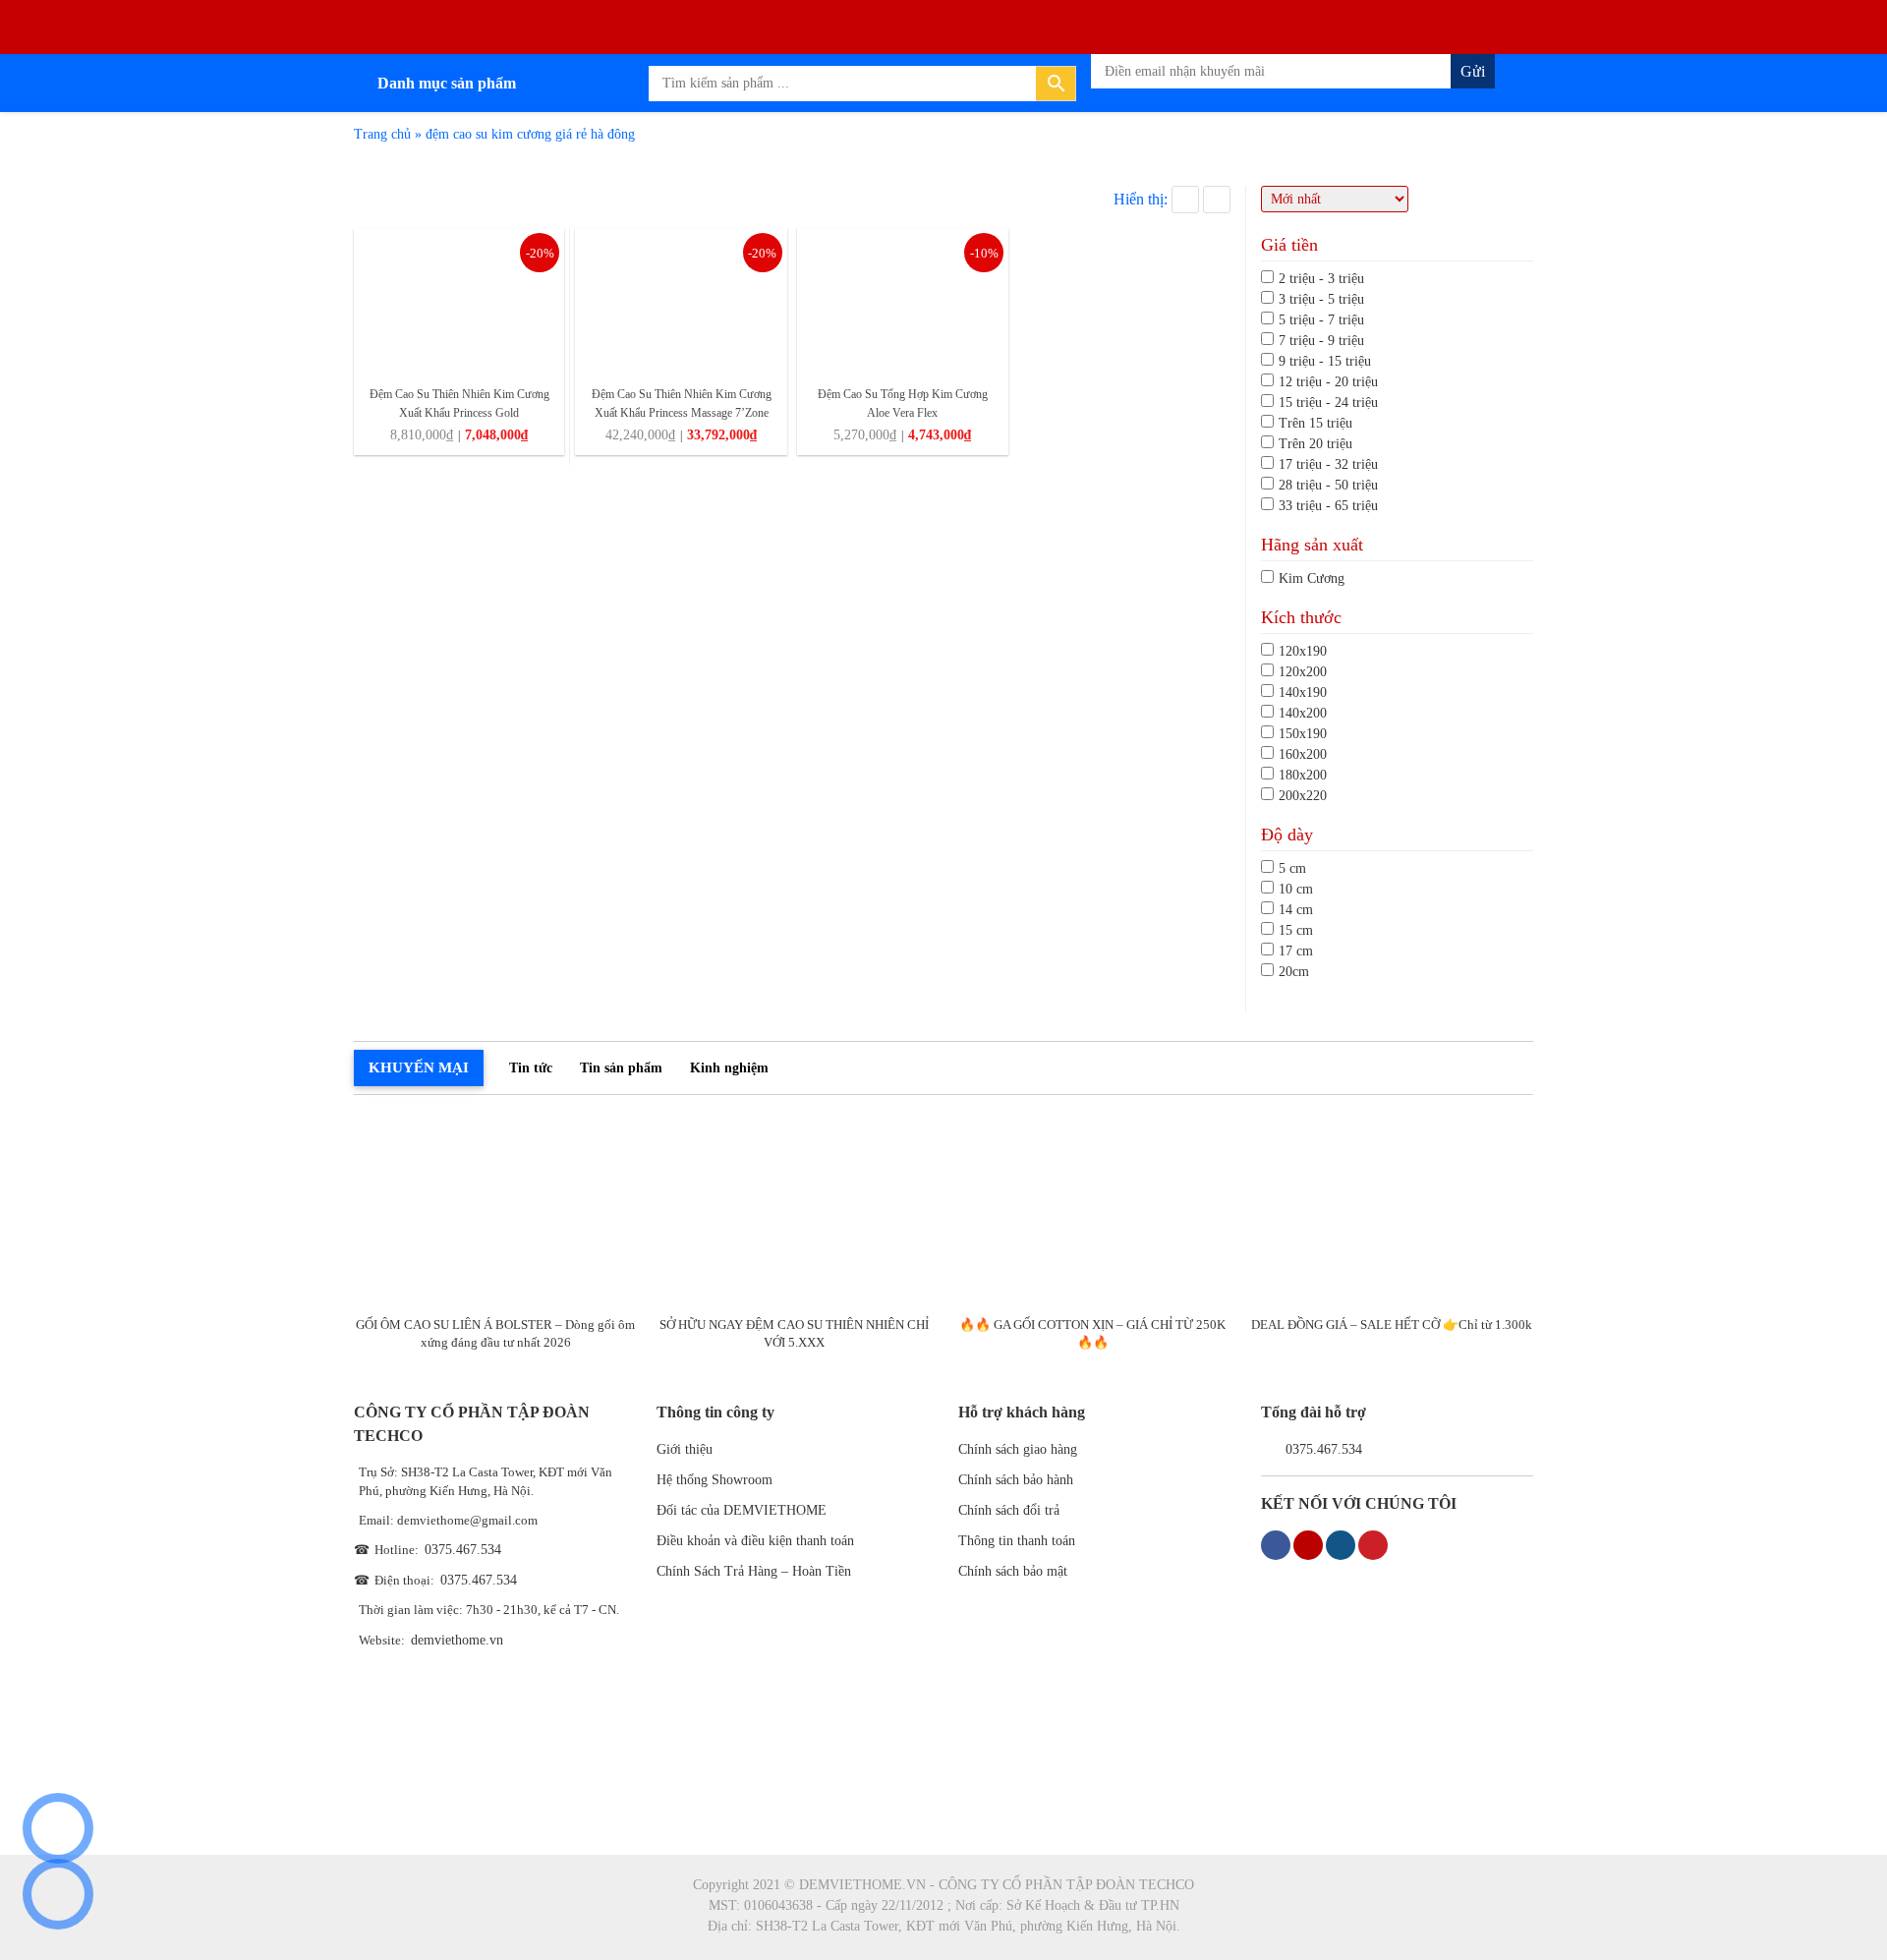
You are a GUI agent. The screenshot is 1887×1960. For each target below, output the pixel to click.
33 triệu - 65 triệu (1328, 506)
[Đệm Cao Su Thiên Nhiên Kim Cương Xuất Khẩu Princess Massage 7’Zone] (681, 300)
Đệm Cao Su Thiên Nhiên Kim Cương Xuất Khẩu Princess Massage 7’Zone (682, 404)
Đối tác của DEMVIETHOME (742, 1510)
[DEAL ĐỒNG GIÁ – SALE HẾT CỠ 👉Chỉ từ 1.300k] (1391, 1211)
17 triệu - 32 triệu (1328, 464)
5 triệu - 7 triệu (1321, 320)
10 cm (1296, 889)
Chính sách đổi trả (1009, 1510)
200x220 (1303, 796)
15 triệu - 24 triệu (1328, 403)
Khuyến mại (419, 1067)
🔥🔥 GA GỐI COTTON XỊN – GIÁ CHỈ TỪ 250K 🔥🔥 (1092, 1333)
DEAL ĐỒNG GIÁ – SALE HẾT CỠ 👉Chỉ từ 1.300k (1392, 1325)
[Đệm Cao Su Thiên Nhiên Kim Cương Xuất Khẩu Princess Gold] (459, 300)
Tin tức (531, 1068)
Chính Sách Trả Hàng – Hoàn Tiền (754, 1571)
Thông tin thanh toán (1017, 1541)
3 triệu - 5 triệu (1321, 299)
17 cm (1296, 951)
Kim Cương (1312, 578)
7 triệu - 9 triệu (1321, 341)
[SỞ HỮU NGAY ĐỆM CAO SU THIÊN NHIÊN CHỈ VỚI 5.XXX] (795, 1211)
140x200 (1303, 713)
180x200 (1303, 775)
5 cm (1292, 868)
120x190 (1303, 651)
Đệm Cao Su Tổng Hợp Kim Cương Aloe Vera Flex (903, 404)
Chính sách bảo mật (1013, 1571)
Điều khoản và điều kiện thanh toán (755, 1541)
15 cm (1296, 930)
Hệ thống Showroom (715, 1480)
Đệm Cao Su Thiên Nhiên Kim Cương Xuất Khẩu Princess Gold (459, 404)
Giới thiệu (685, 1449)
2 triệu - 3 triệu (1321, 279)
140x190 (1303, 692)
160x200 (1303, 754)
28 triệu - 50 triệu (1328, 485)
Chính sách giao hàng (1018, 1449)
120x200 (1303, 672)
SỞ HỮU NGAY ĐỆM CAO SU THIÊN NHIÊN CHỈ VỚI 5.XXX (794, 1333)
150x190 (1303, 734)
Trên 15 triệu (1315, 423)
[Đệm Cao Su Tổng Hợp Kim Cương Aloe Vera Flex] (903, 300)
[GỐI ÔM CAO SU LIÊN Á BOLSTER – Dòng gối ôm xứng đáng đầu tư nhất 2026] (496, 1211)
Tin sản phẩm (621, 1068)
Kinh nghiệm (729, 1068)
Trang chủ (382, 134)
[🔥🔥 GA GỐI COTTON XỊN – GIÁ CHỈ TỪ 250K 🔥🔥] (1093, 1211)
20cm (1294, 972)
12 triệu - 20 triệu (1328, 382)
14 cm (1296, 910)
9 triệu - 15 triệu (1325, 361)
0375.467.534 (463, 1550)
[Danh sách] (1217, 200)
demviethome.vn (457, 1640)
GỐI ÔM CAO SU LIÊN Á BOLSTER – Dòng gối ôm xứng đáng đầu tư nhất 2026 (495, 1333)
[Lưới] (1185, 200)
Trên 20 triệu (1315, 444)
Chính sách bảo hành (1016, 1480)
